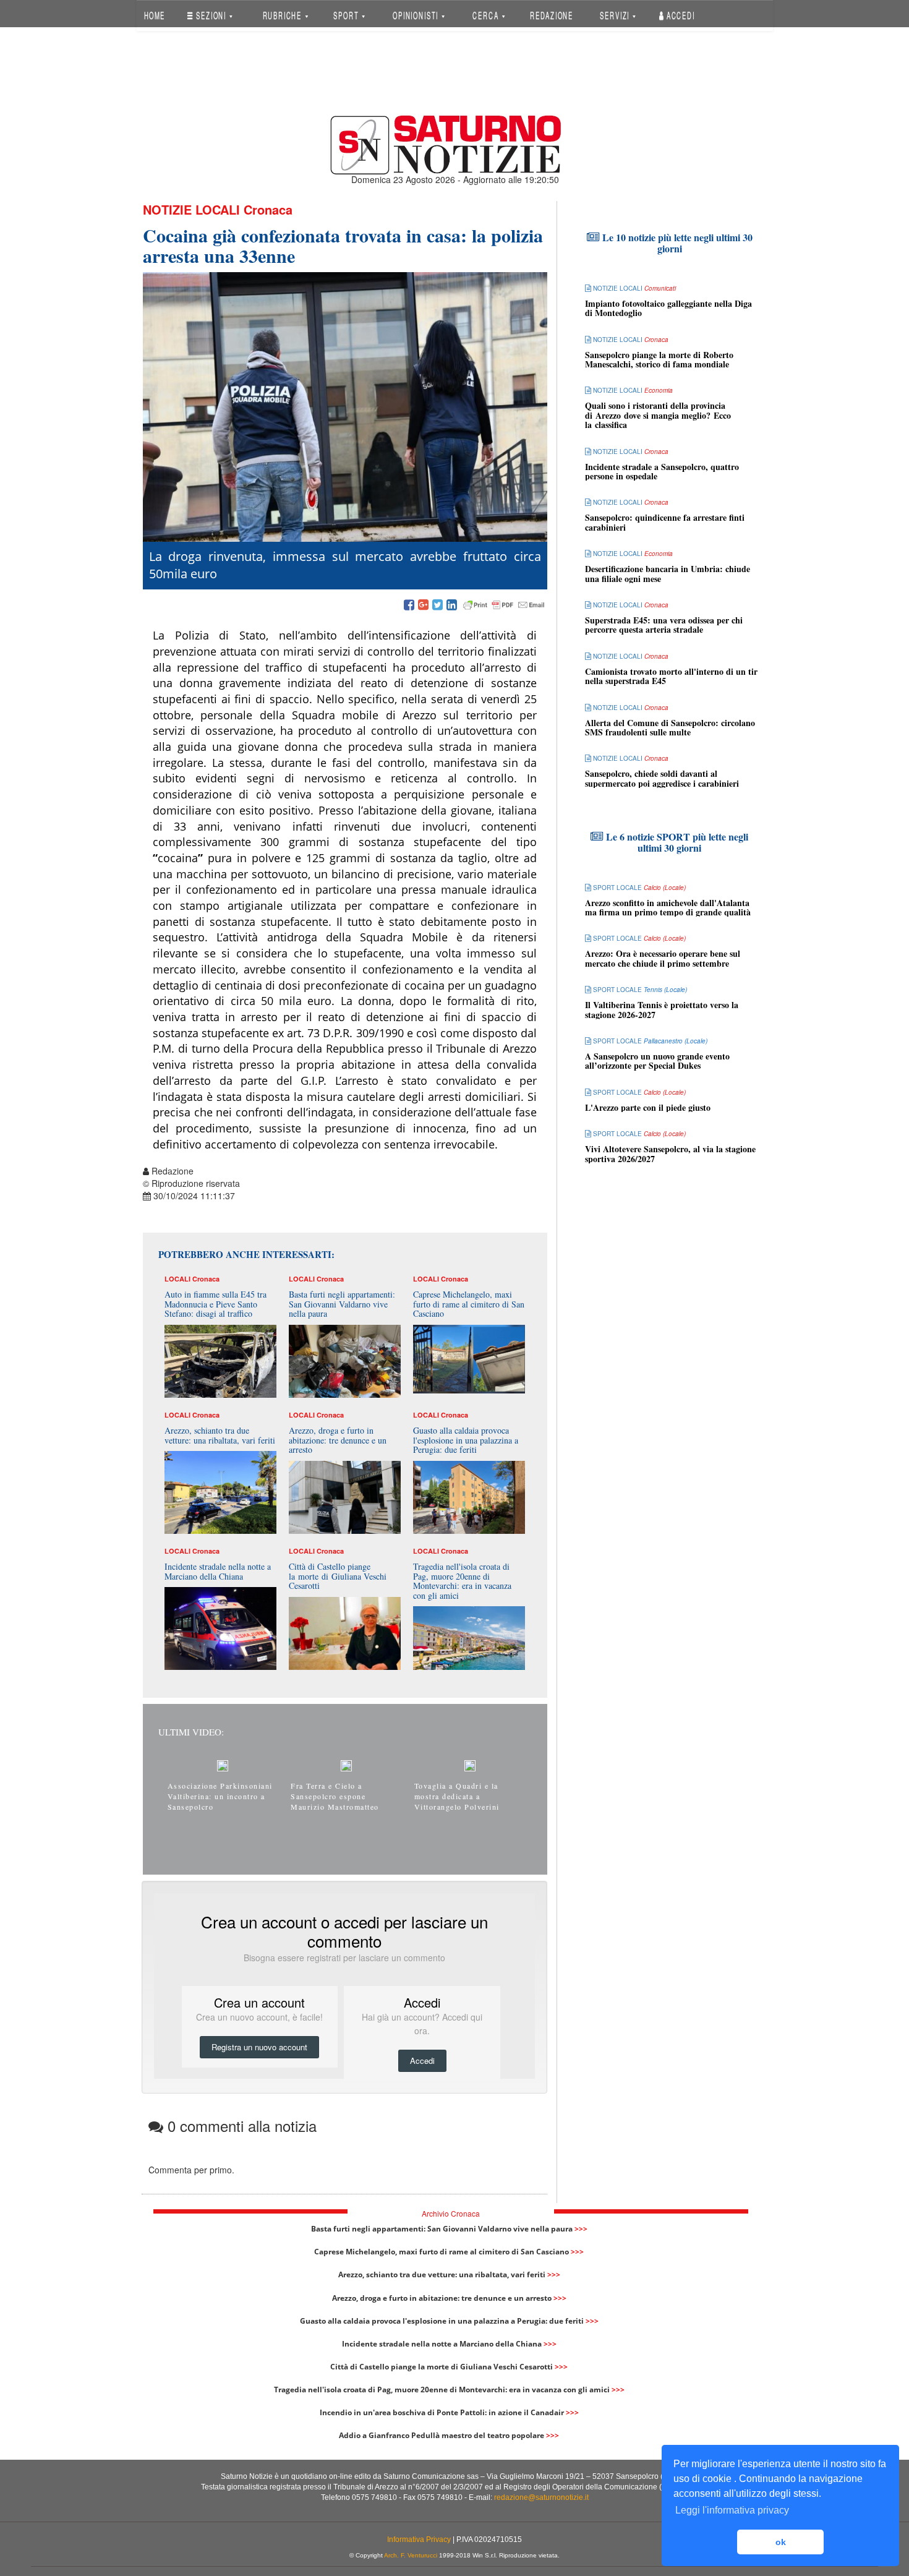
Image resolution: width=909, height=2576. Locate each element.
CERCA (487, 15)
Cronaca (268, 209)
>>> (581, 2229)
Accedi (680, 15)
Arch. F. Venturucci (411, 2555)
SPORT (347, 15)
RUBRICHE (283, 15)
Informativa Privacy (419, 2540)
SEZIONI (211, 15)
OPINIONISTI (417, 15)
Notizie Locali (191, 209)
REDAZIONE (552, 15)
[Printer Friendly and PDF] (504, 605)
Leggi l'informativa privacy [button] (732, 2510)
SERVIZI (616, 15)
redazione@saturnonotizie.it (541, 2497)
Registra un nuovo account (259, 2047)
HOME (154, 15)
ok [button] (781, 2542)
